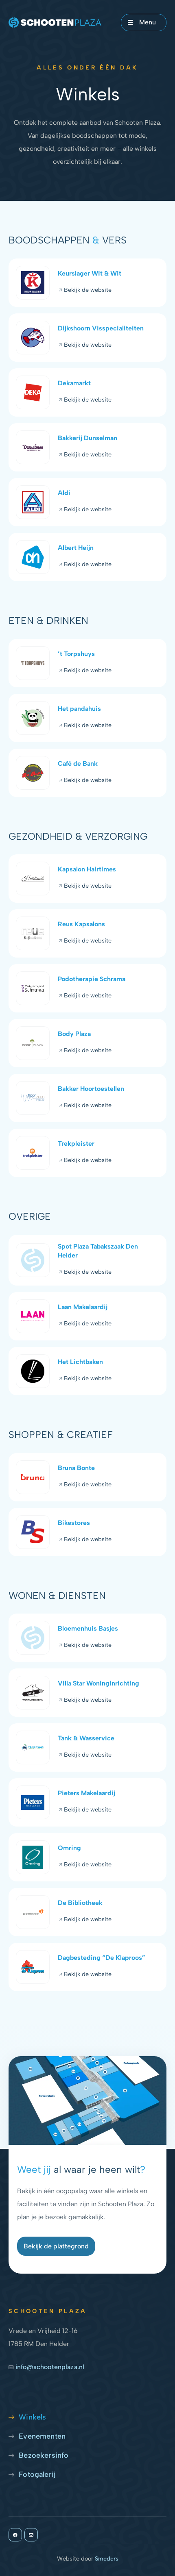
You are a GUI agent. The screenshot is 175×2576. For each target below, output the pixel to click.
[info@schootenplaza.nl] (31, 2535)
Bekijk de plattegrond (56, 2246)
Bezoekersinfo (44, 2455)
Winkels (32, 2417)
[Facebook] (15, 2535)
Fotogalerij (37, 2474)
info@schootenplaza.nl (50, 2367)
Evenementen (42, 2436)
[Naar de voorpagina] (55, 23)
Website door (88, 2559)
